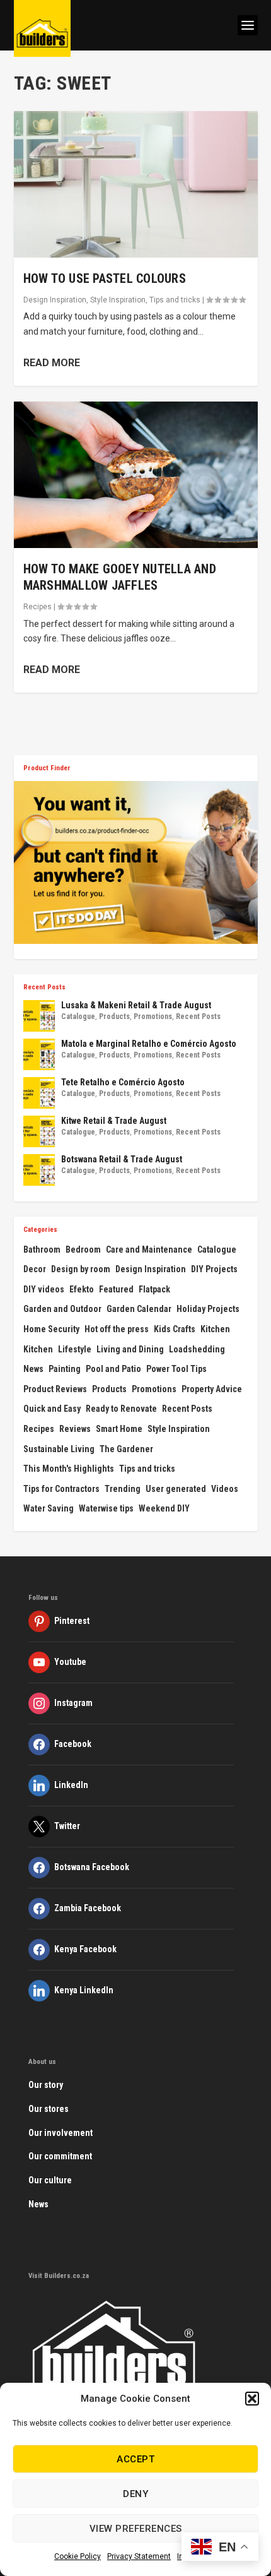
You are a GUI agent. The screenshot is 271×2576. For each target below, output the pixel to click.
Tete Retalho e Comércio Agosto (123, 1082)
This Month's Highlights (69, 1469)
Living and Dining (130, 1349)
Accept (135, 2459)
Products (114, 1017)
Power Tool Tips (176, 1369)
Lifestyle (75, 1349)
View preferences (136, 2529)
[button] (252, 2399)
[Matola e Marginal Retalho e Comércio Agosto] (39, 1054)
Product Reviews (55, 1389)
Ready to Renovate (121, 1409)
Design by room (81, 1269)
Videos (225, 1489)
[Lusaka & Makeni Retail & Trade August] (39, 1016)
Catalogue (78, 1017)
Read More (52, 363)
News (33, 1369)
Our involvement (61, 2133)
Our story (46, 2085)
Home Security (51, 1329)
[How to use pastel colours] (136, 184)
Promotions (153, 1017)
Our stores (49, 2109)
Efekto (82, 1289)
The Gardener (126, 1449)
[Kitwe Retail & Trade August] (39, 1131)
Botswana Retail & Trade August (122, 1159)
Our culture (50, 2180)
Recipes (37, 607)
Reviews (75, 1429)
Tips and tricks (175, 300)
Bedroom (83, 1249)
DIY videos (44, 1289)
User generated (176, 1489)
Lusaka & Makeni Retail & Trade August (136, 1005)
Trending (123, 1489)
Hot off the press (117, 1329)
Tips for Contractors (61, 1489)
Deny (135, 2494)
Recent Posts (198, 1017)
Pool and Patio (113, 1369)
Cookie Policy (78, 2556)
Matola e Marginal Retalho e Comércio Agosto (149, 1044)
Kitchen (215, 1329)
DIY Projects (214, 1269)
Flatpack (154, 1289)
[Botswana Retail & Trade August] (39, 1170)
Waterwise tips (106, 1508)
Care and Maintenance (149, 1249)
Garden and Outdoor (62, 1309)
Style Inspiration (118, 300)
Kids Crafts (175, 1329)
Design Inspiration (55, 300)
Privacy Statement (139, 2556)
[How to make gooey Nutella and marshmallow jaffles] (136, 475)
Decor (35, 1269)
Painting (65, 1369)
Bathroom (42, 1249)
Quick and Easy (52, 1409)
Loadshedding (197, 1349)
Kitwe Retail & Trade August (114, 1121)
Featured (116, 1289)
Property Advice (212, 1389)
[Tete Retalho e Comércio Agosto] (39, 1093)
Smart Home (119, 1429)
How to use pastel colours (105, 278)
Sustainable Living (59, 1449)
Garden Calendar (139, 1309)
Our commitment (60, 2156)
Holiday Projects (208, 1309)
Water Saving (49, 1508)
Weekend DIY (164, 1508)
